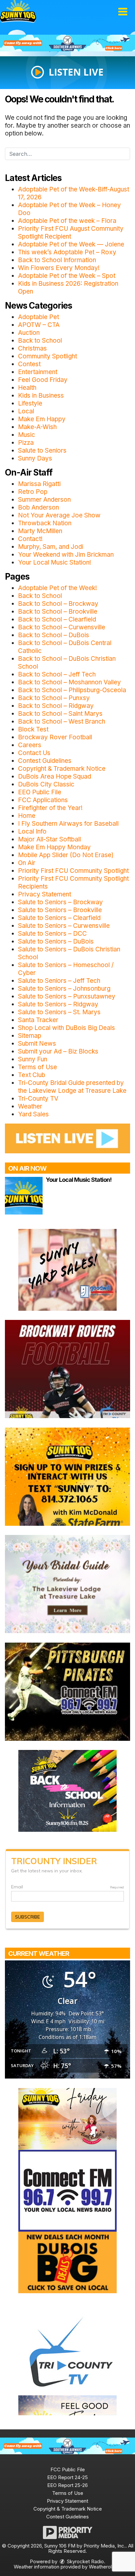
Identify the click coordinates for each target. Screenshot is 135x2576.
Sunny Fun (33, 1059)
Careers (30, 745)
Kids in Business (41, 396)
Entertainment (38, 372)
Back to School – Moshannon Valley (69, 682)
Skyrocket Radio (85, 2561)
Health (27, 388)
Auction (29, 333)
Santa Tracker (38, 1020)
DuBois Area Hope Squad (55, 776)
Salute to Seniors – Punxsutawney (67, 996)
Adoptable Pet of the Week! (58, 588)
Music (27, 435)
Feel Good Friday (43, 380)
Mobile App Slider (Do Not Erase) (66, 855)
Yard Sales (33, 1114)
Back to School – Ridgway (56, 706)
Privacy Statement (45, 894)
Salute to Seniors (42, 450)
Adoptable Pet (39, 317)
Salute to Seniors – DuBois (56, 941)
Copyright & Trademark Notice (62, 769)
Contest (29, 364)
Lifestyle (30, 403)
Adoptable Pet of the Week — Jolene (71, 244)
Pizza (26, 443)
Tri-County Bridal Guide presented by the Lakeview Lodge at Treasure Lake (72, 1087)
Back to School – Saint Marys (60, 714)
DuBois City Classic (46, 784)
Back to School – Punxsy (54, 698)
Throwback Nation (45, 523)
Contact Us (34, 753)
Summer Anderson (44, 500)
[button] (123, 12)
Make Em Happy (42, 419)
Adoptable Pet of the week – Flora (67, 221)
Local (26, 411)
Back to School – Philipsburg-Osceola (72, 690)
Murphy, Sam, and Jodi (51, 547)
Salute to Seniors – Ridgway (58, 1004)
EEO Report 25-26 (67, 2485)
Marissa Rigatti (39, 484)
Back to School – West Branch (62, 721)
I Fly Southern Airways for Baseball (68, 824)
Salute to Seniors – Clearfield (59, 918)
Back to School (40, 341)
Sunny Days (35, 458)
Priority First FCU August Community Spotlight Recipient (71, 233)
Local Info (32, 831)
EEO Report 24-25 (67, 2477)
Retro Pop (33, 492)
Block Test (33, 729)
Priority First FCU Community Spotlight (73, 871)
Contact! (30, 539)
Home (27, 816)
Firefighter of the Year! (50, 808)
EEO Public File (40, 792)
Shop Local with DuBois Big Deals (67, 1028)
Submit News (37, 1044)
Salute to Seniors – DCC (52, 934)
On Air (27, 863)
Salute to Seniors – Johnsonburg (64, 989)
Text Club (32, 1075)
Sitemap (30, 1036)
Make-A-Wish (37, 427)
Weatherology (104, 2567)
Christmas (32, 348)
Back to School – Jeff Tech (57, 674)
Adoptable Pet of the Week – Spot (67, 276)
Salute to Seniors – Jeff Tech (59, 981)
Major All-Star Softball (49, 839)
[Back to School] (67, 1791)
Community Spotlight (48, 356)
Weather (30, 1106)
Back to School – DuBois (54, 635)
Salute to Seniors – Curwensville (64, 926)
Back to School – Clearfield (57, 619)
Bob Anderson (39, 507)
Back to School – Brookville (58, 612)
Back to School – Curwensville (62, 627)
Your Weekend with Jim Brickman (66, 555)
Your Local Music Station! (55, 562)
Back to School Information (57, 260)
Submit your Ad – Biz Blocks (58, 1051)
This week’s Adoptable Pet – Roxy (67, 252)
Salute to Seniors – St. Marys (59, 1012)
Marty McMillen (40, 531)
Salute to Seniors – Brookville (60, 910)
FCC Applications (43, 800)
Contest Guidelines (45, 761)
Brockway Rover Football (55, 737)
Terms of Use (38, 1067)
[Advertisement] (67, 43)
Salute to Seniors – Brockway (60, 902)
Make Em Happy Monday (54, 847)
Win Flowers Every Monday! (59, 268)
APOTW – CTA (39, 325)
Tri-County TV (38, 1099)
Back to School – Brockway (58, 604)
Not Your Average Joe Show (59, 515)
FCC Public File (68, 2469)
